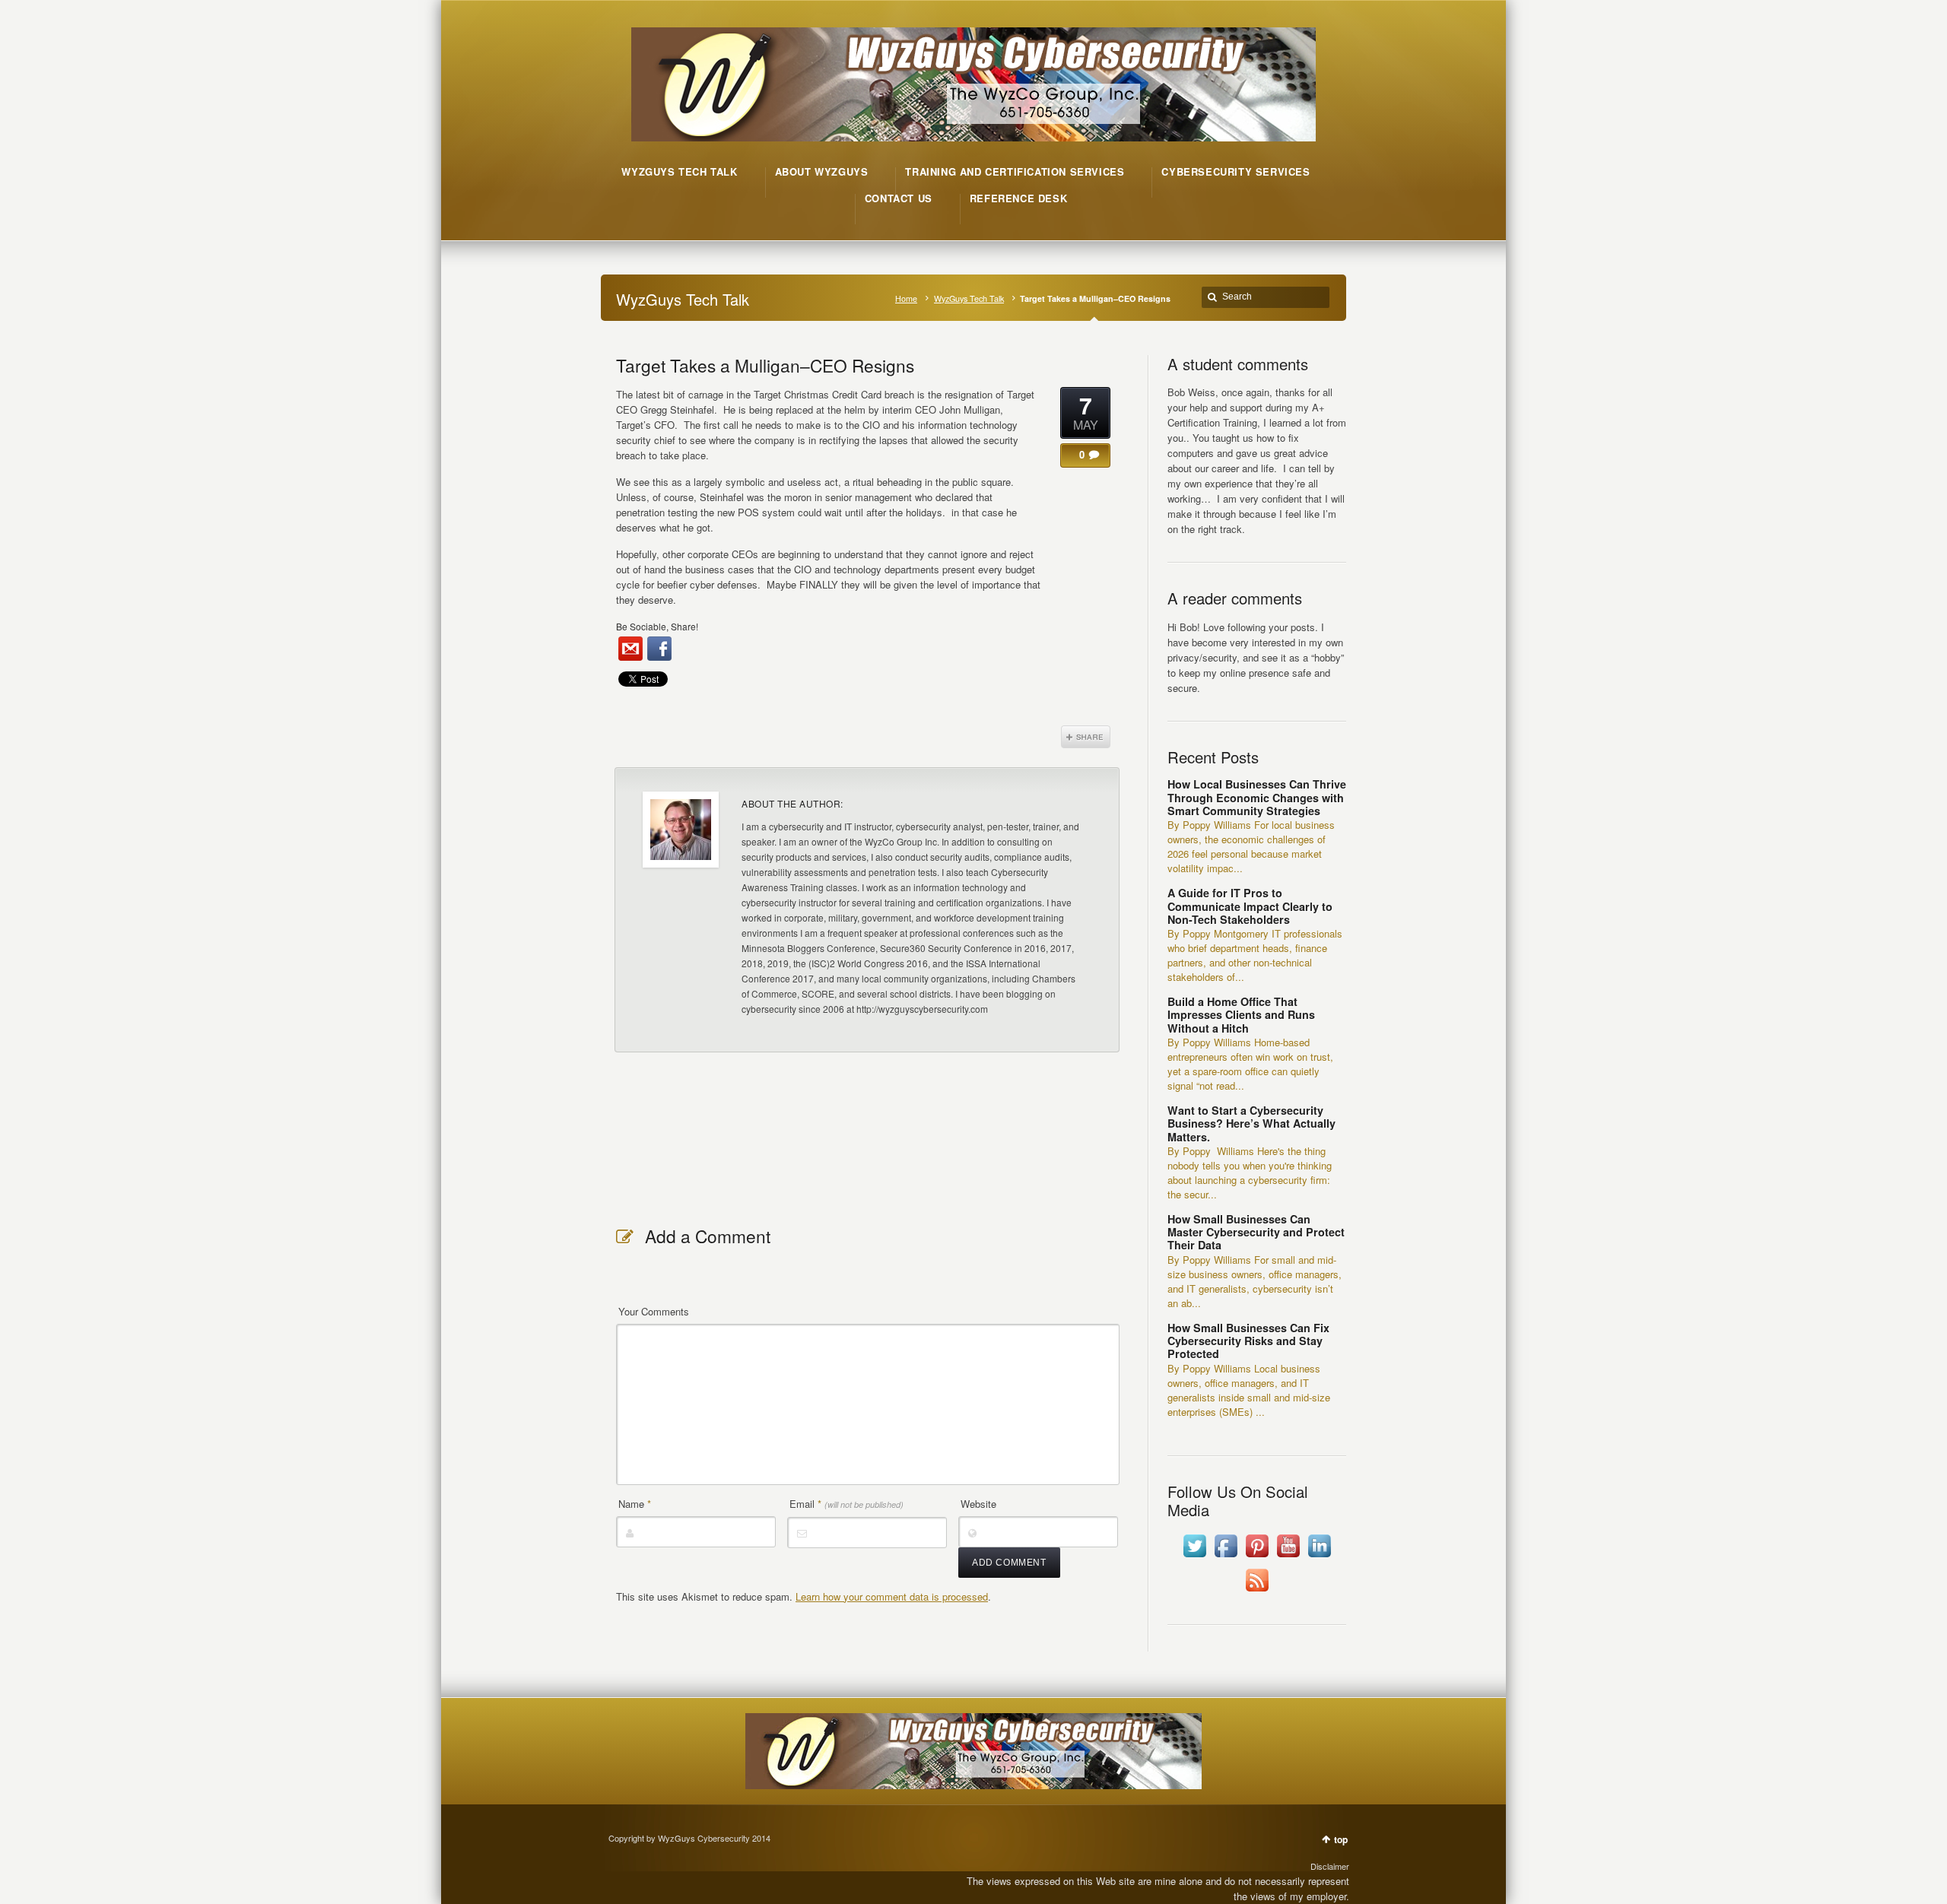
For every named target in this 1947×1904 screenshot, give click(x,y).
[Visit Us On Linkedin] (1319, 1557)
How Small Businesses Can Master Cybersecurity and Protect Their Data (1256, 1232)
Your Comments (654, 1311)
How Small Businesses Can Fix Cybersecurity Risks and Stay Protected (1248, 1341)
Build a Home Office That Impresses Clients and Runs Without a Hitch (1241, 1015)
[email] (630, 649)
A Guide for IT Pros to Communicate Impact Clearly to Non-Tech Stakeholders (1250, 906)
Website (978, 1504)
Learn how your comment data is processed (892, 1596)
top (1341, 1839)
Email (846, 1504)
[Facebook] (659, 649)
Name (635, 1504)
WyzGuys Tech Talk (969, 298)
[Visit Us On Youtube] (1288, 1557)
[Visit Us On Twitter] (1194, 1557)
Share (1086, 737)
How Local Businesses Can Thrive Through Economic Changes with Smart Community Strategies (1257, 797)
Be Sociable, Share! (657, 626)
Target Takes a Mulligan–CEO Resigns (765, 365)
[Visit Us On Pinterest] (1257, 1557)
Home (906, 298)
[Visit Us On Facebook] (1226, 1557)
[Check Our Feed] (1257, 1591)
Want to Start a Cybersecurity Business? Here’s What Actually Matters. (1251, 1123)
